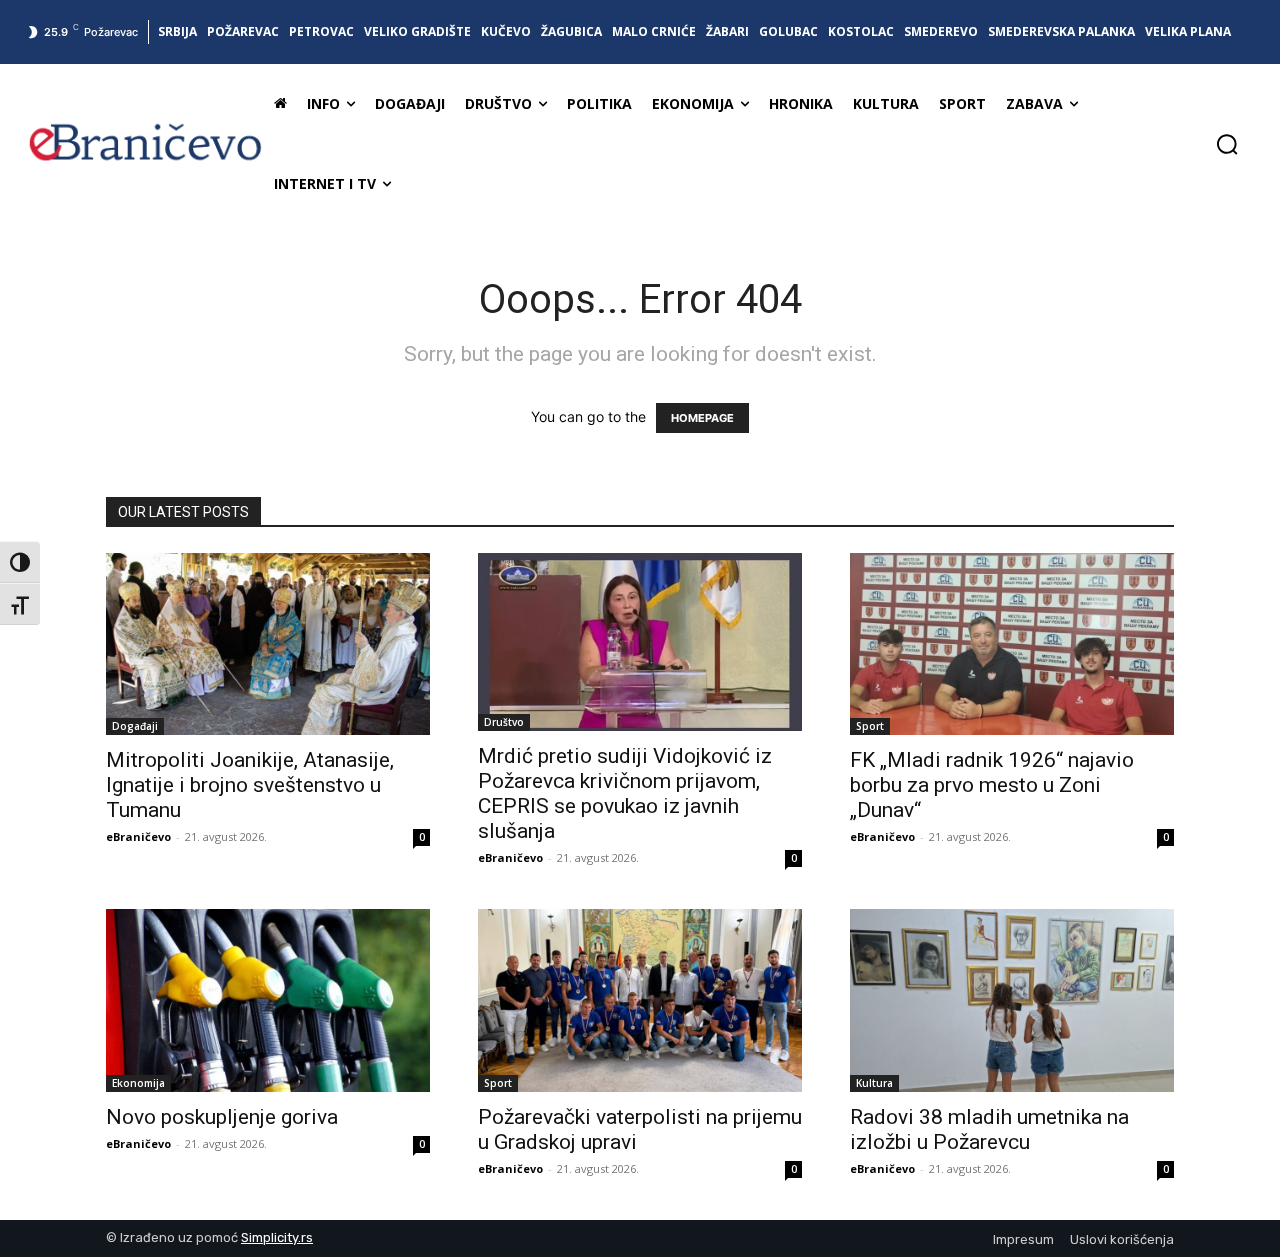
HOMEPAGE (702, 418)
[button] (1227, 144)
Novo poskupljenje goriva (222, 1117)
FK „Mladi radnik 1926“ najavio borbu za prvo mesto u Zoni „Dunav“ (992, 785)
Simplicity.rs (277, 1237)
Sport (870, 726)
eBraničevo (138, 836)
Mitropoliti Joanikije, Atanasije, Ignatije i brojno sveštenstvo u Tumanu (250, 785)
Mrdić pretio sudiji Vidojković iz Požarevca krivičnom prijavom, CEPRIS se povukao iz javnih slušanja (625, 793)
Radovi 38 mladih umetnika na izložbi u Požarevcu (989, 1129)
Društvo (504, 722)
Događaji (135, 726)
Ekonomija (138, 1083)
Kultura (874, 1083)
